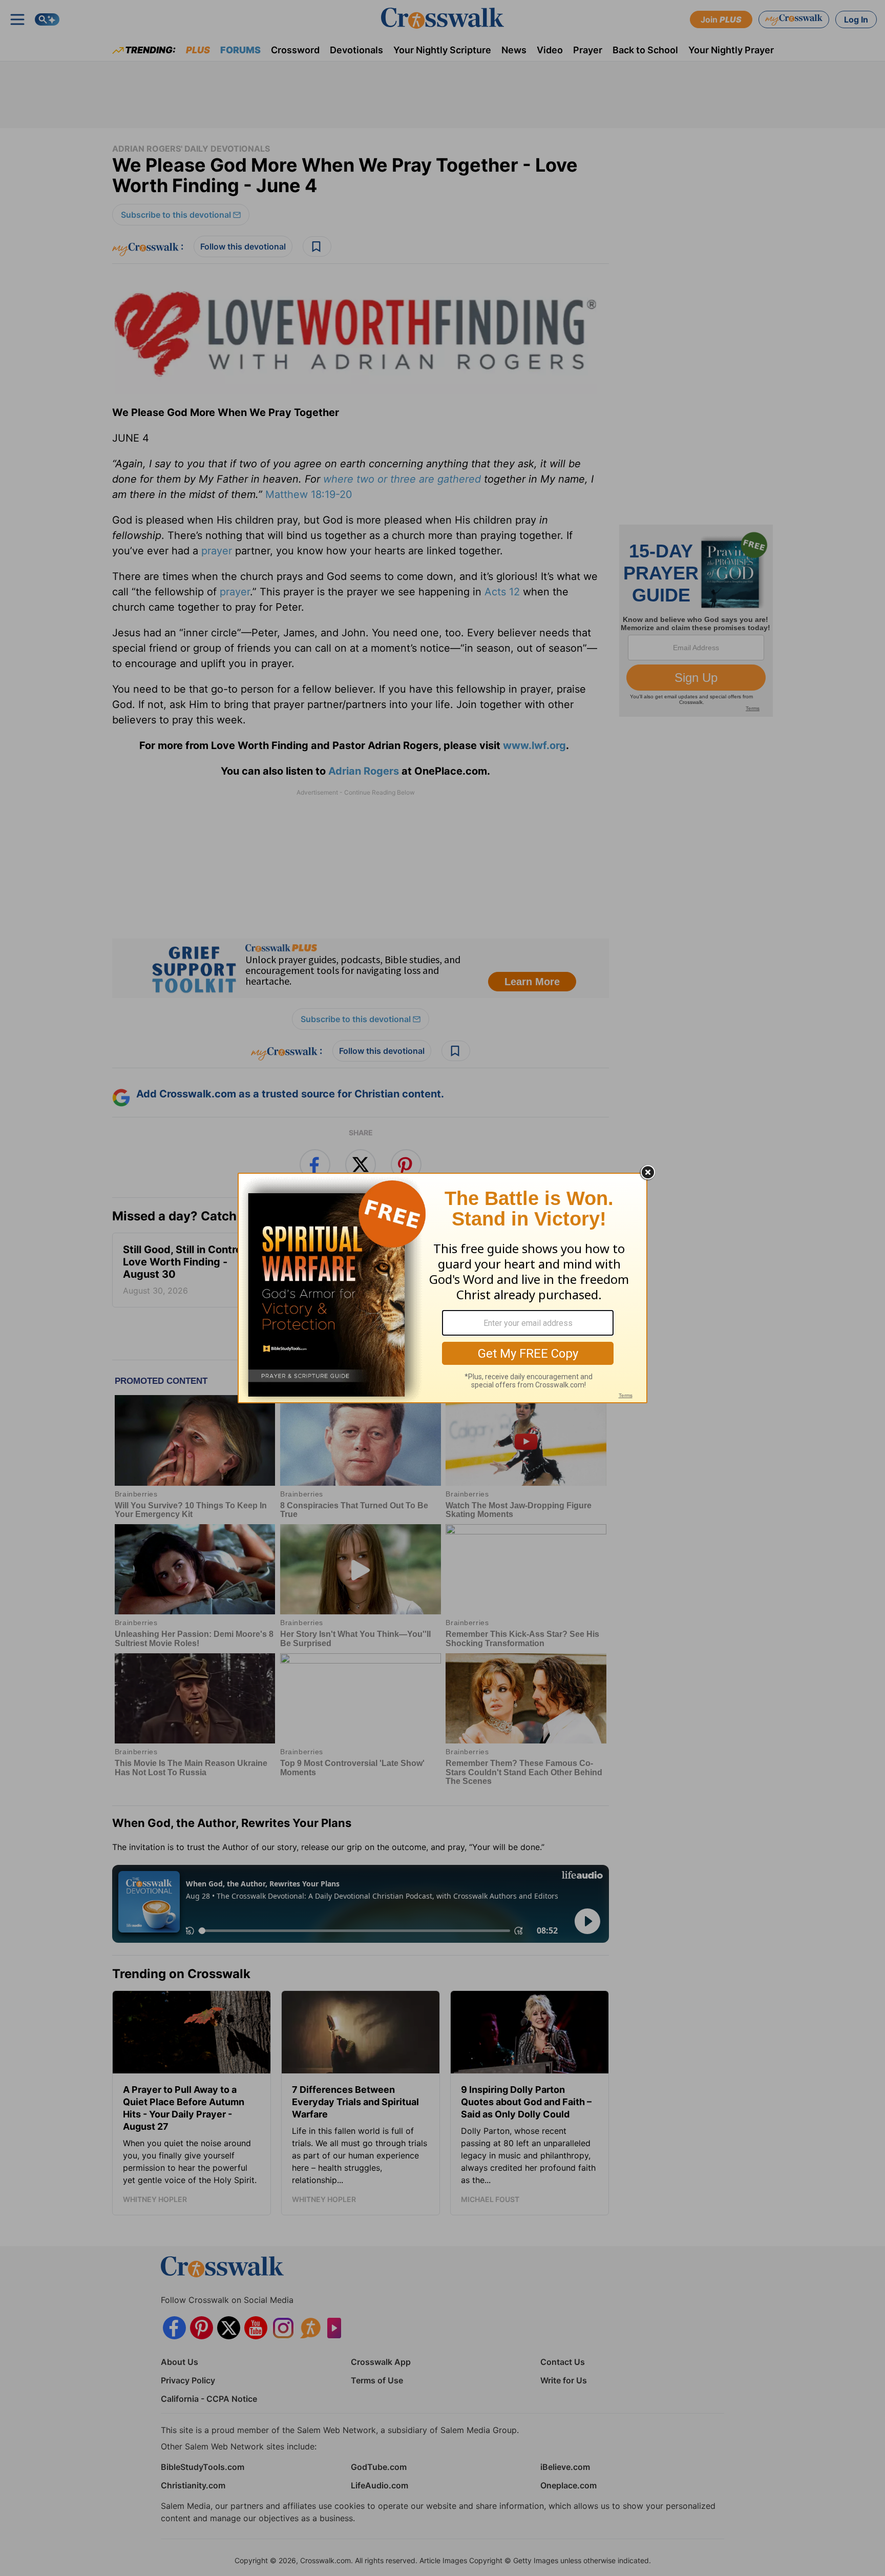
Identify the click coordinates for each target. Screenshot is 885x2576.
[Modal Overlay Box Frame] (442, 1288)
